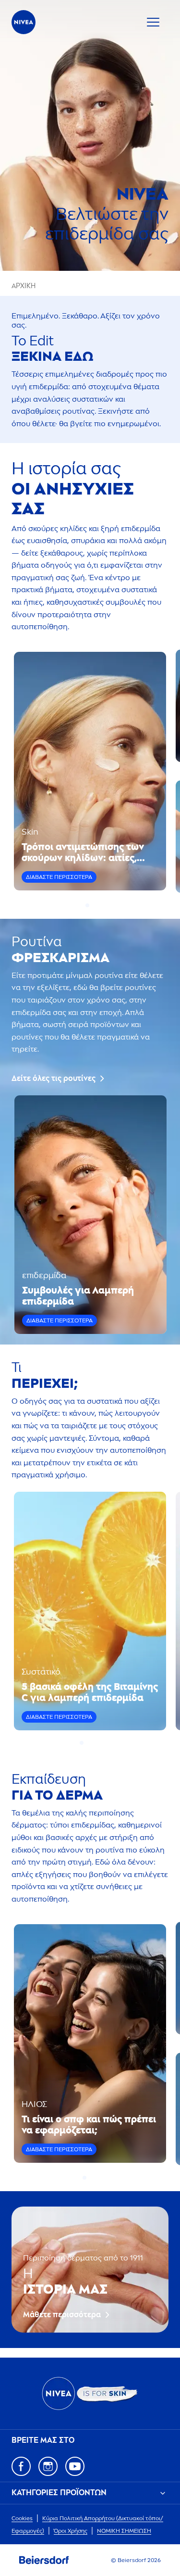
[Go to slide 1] (87, 905)
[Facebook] (21, 2466)
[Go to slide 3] (93, 1743)
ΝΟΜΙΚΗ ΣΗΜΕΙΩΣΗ (124, 2531)
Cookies (22, 2518)
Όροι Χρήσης (71, 2531)
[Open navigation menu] (153, 22)
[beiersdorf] (44, 2560)
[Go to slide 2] (93, 905)
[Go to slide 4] (99, 1743)
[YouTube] (75, 2466)
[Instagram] (48, 2466)
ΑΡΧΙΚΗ (24, 286)
